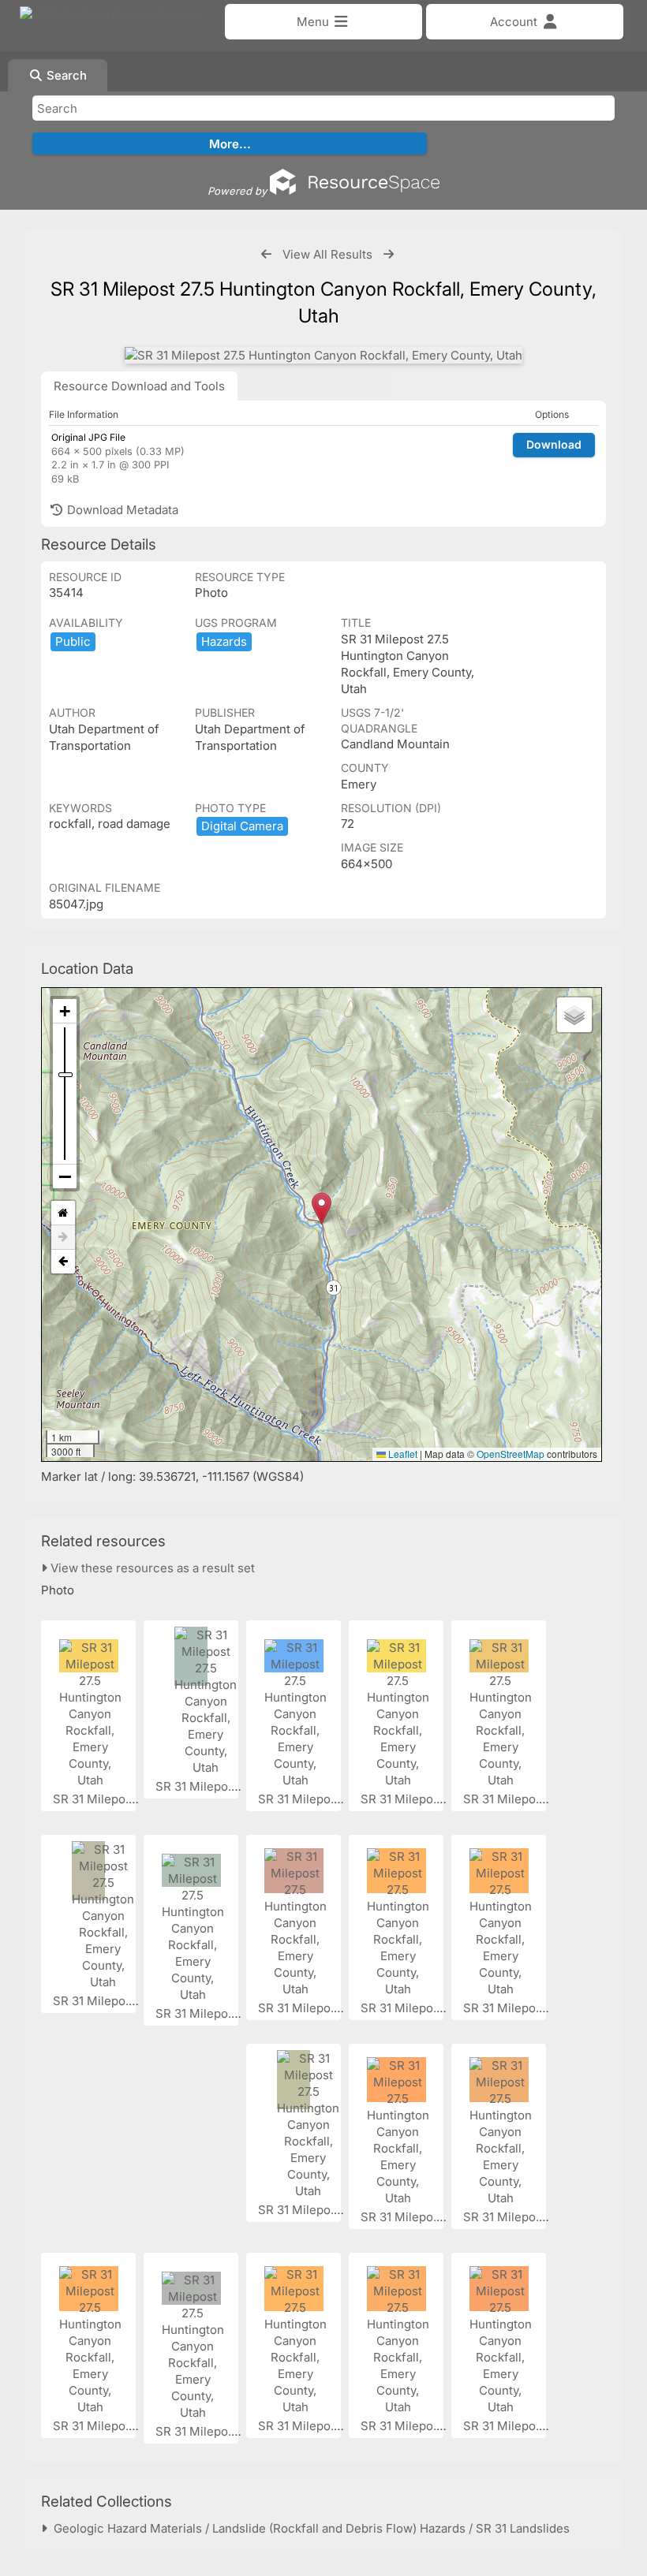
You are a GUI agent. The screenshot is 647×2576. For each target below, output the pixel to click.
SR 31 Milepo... (95, 1799)
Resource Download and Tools (139, 386)
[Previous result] (266, 254)
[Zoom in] (65, 1011)
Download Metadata (121, 510)
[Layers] (574, 1015)
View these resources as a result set (151, 1568)
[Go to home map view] (63, 1213)
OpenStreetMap (510, 1454)
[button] (322, 1208)
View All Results (327, 254)
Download (554, 444)
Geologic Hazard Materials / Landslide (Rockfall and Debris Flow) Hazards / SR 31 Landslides (309, 2528)
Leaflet (402, 1454)
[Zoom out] (65, 1176)
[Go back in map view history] (63, 1262)
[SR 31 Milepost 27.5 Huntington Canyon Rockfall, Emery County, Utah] (323, 355)
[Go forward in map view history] (63, 1238)
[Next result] (389, 254)
